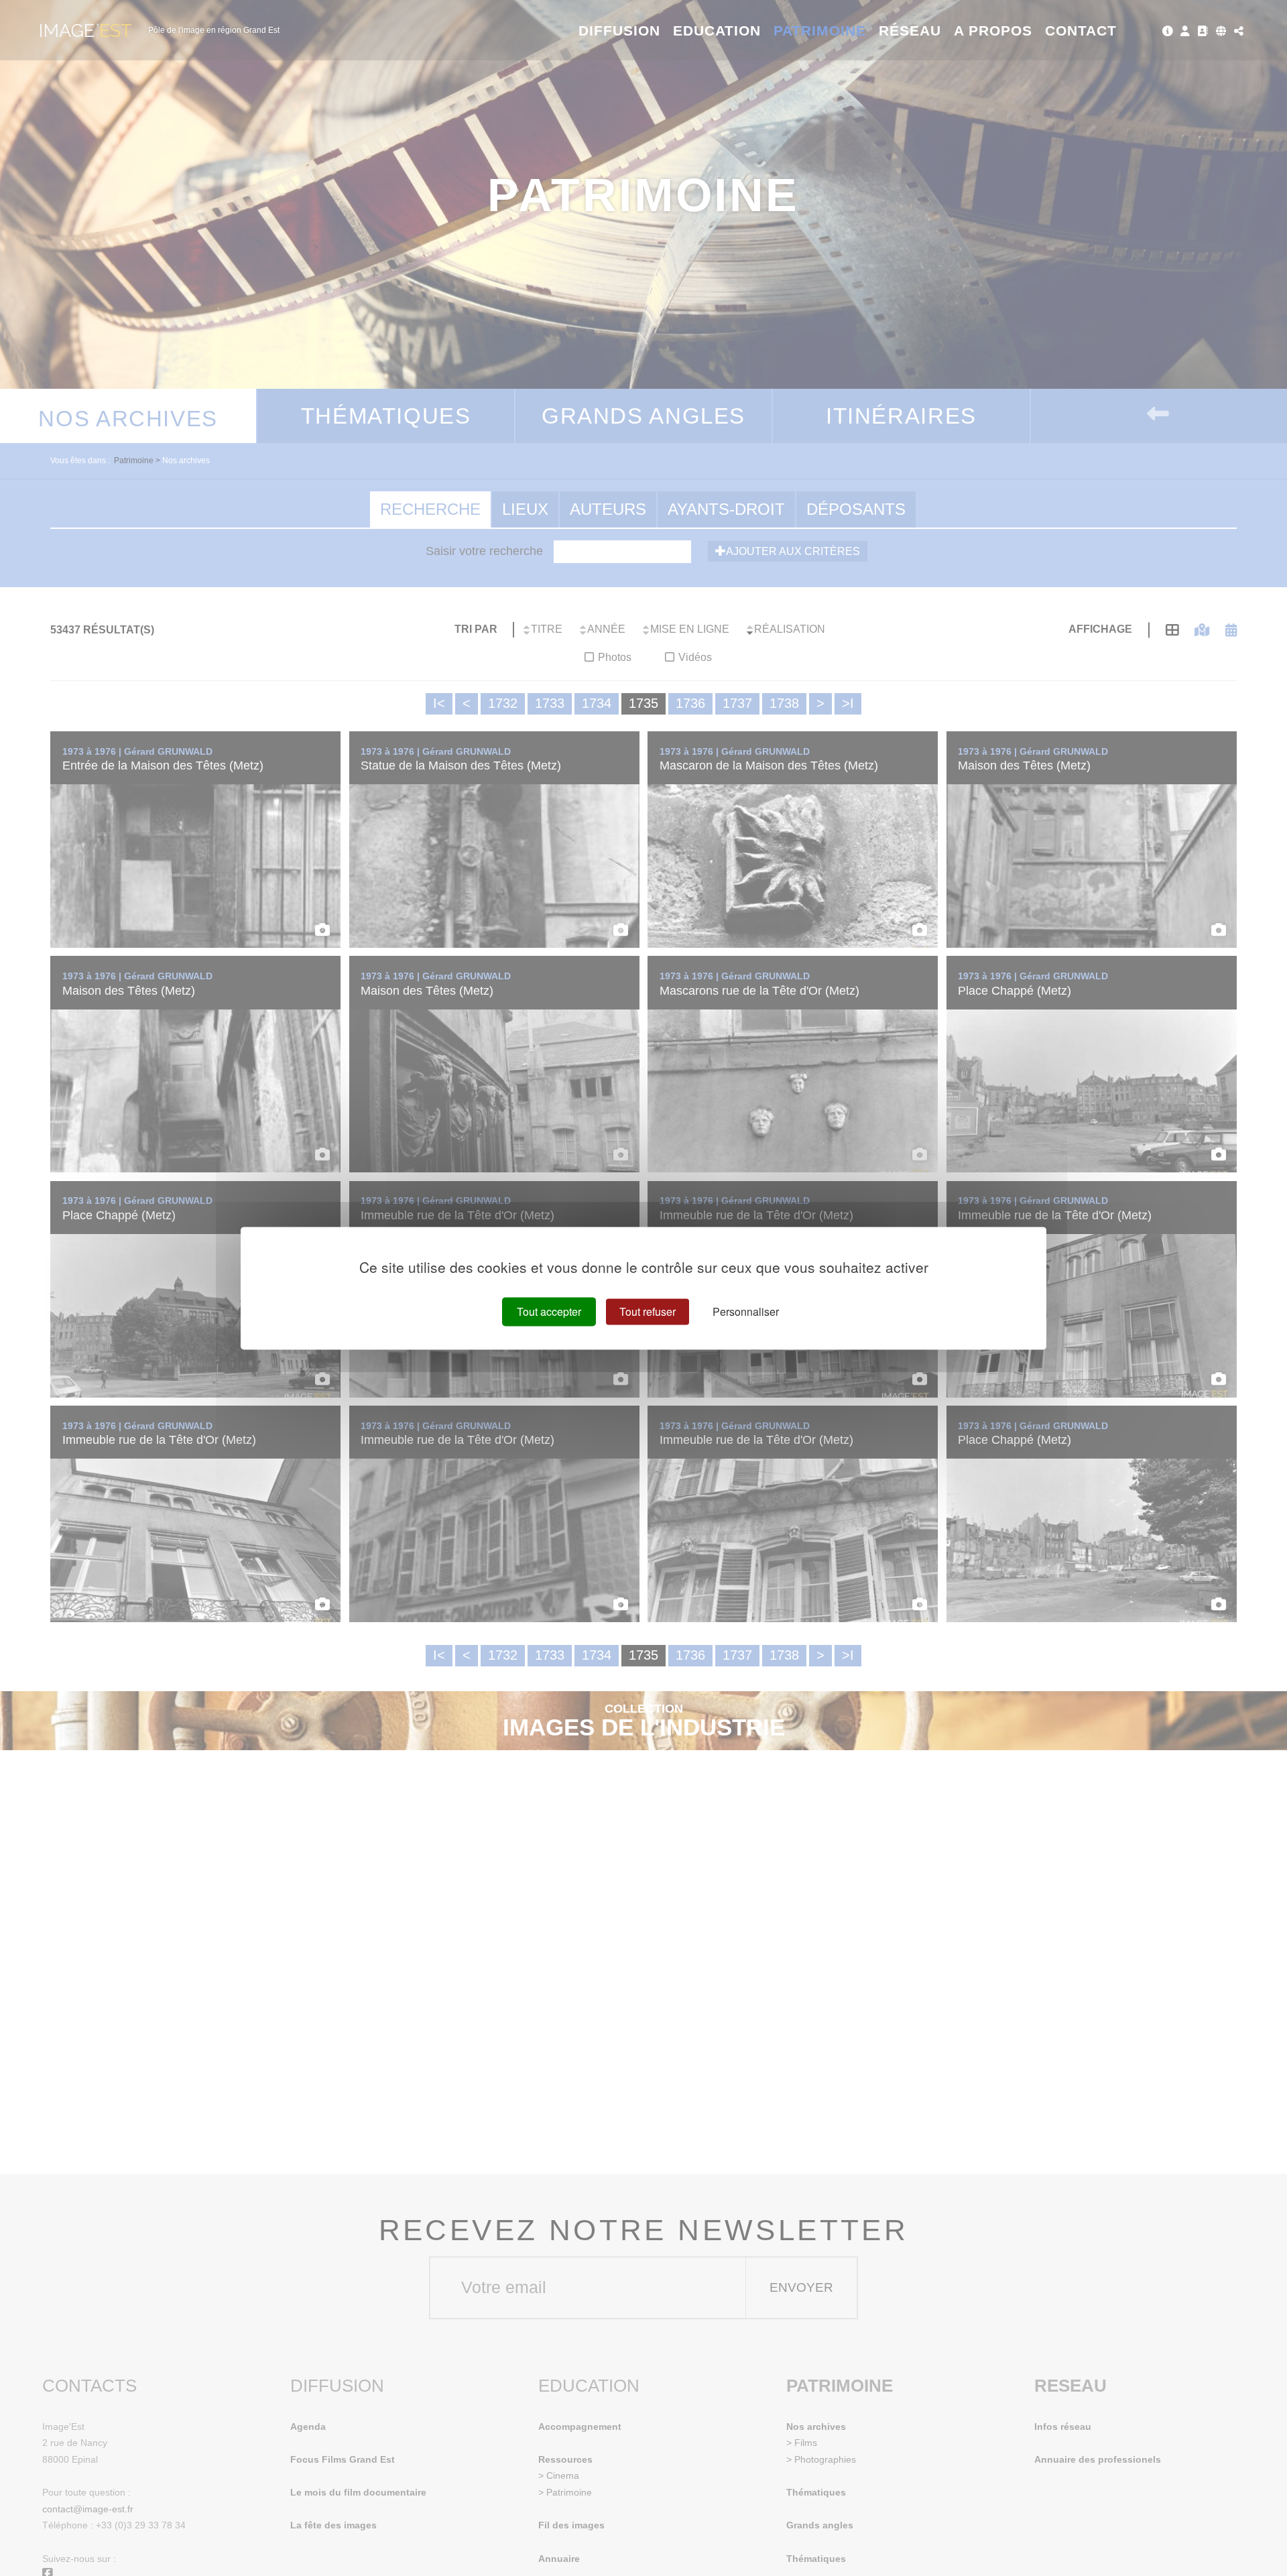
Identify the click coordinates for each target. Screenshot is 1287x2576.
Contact (1081, 30)
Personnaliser (746, 1311)
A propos (993, 30)
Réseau (910, 30)
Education (717, 30)
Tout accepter (549, 1311)
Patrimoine (820, 30)
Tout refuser (648, 1311)
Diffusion (620, 30)
